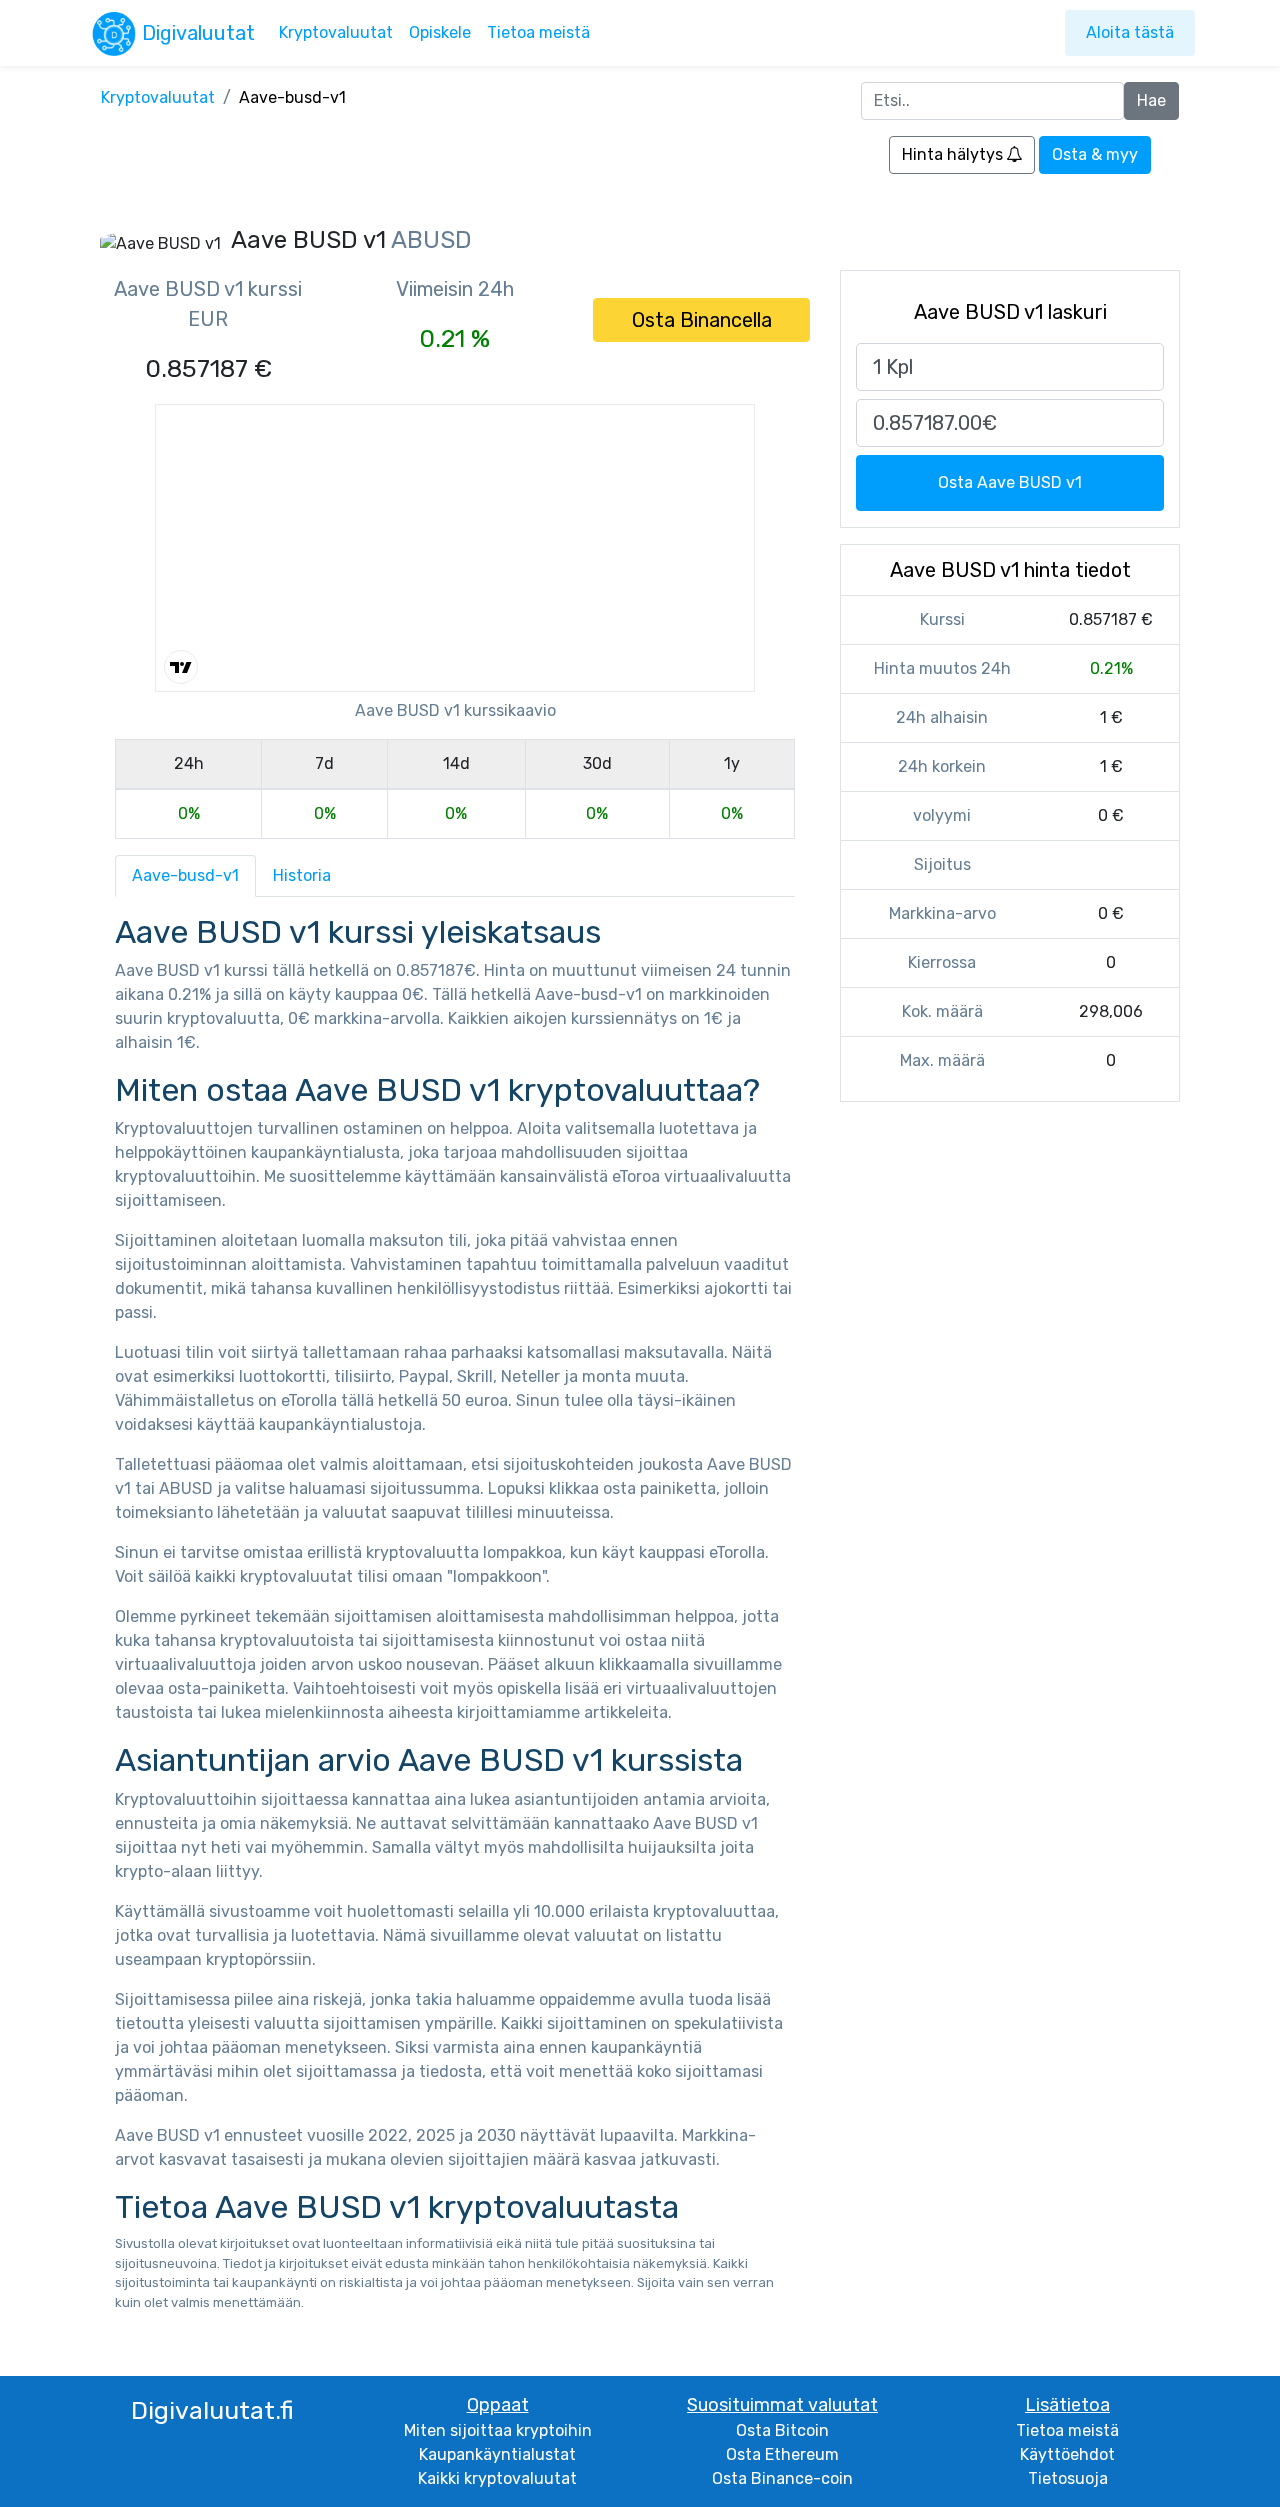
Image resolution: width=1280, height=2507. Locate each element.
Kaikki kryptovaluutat (497, 2478)
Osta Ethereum (782, 2454)
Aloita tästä (1130, 32)
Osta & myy (1095, 154)
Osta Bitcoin (782, 2430)
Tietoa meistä (538, 32)
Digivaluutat (198, 33)
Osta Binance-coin (782, 2478)
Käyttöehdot (1067, 2454)
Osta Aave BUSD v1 (1010, 482)
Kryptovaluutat (336, 32)
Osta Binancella (702, 320)
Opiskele (440, 32)
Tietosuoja (1068, 2478)
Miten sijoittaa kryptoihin (498, 2430)
